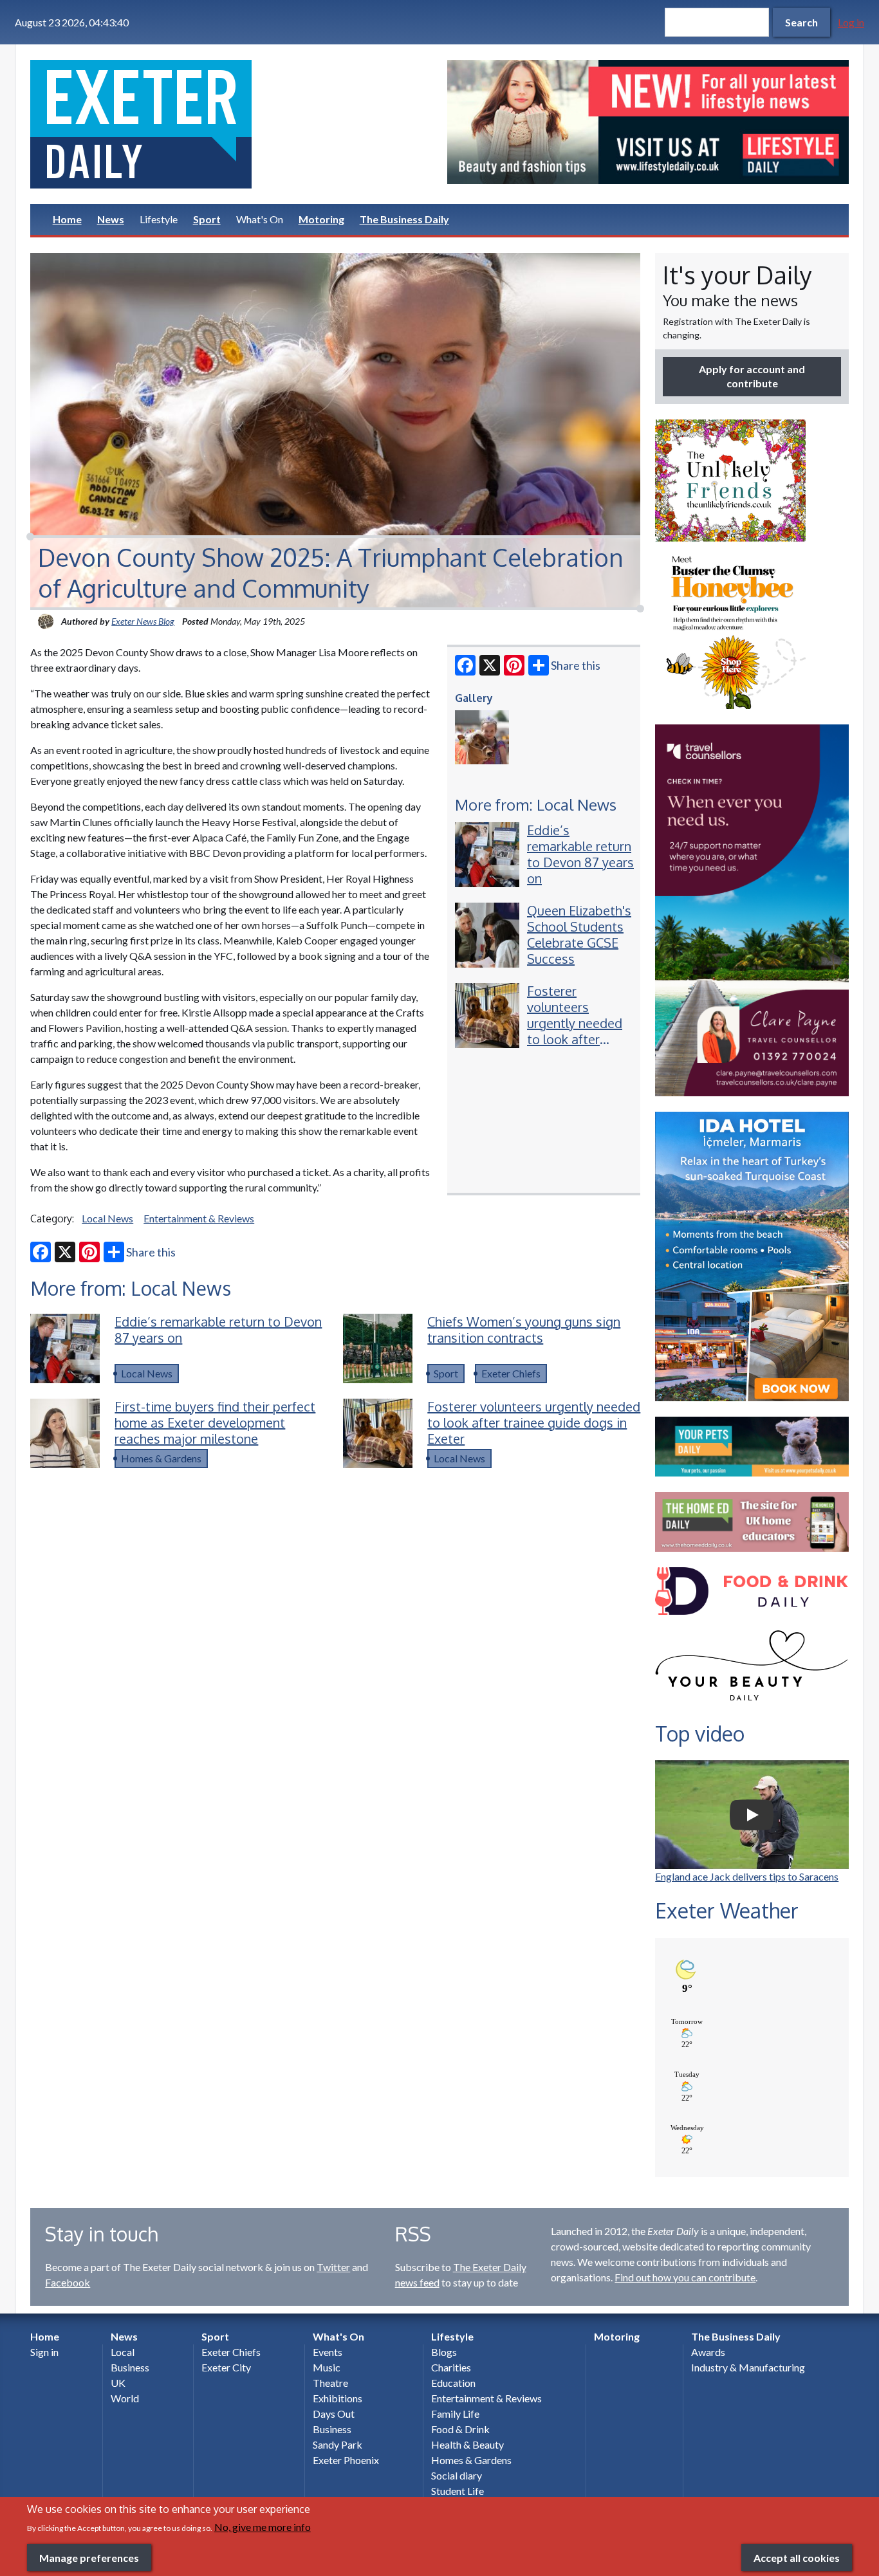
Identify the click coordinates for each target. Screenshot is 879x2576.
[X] (490, 665)
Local (123, 2352)
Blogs (444, 2352)
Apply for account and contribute (752, 376)
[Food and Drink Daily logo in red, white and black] (752, 1591)
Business (130, 2367)
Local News (107, 1218)
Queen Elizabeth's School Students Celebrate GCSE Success (579, 934)
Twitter (333, 2267)
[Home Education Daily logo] (752, 1522)
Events (328, 2352)
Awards (708, 2352)
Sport (207, 219)
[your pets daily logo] (752, 1447)
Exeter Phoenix (346, 2460)
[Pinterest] (514, 665)
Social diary (457, 2475)
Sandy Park (338, 2444)
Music (327, 2367)
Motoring (321, 219)
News (111, 219)
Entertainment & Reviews (199, 1218)
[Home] (231, 124)
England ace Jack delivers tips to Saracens (747, 1876)
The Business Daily (404, 219)
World (125, 2398)
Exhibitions (338, 2398)
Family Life (455, 2414)
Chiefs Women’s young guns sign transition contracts (524, 1329)
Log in (851, 22)
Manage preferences (89, 2557)
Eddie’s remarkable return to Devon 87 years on (580, 854)
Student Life (458, 2491)
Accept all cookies (797, 2557)
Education (453, 2383)
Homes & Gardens (161, 1458)
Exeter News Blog (143, 621)
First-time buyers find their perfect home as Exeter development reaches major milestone (215, 1422)
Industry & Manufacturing (748, 2367)
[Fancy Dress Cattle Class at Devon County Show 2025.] (482, 737)
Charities (451, 2367)
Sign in (44, 2352)
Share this (576, 665)
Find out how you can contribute (685, 2277)
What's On (260, 219)
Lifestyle (159, 219)
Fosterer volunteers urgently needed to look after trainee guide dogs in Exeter (575, 1031)
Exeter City (226, 2367)
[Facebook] (465, 665)
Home (67, 219)
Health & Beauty (467, 2444)
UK (118, 2383)
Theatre (330, 2383)
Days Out (334, 2414)
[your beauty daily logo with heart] (752, 1669)
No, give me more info (263, 2527)
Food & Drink (460, 2429)
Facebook (68, 2282)
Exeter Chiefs (511, 1373)
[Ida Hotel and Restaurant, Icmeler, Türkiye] (752, 1257)
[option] (648, 122)
